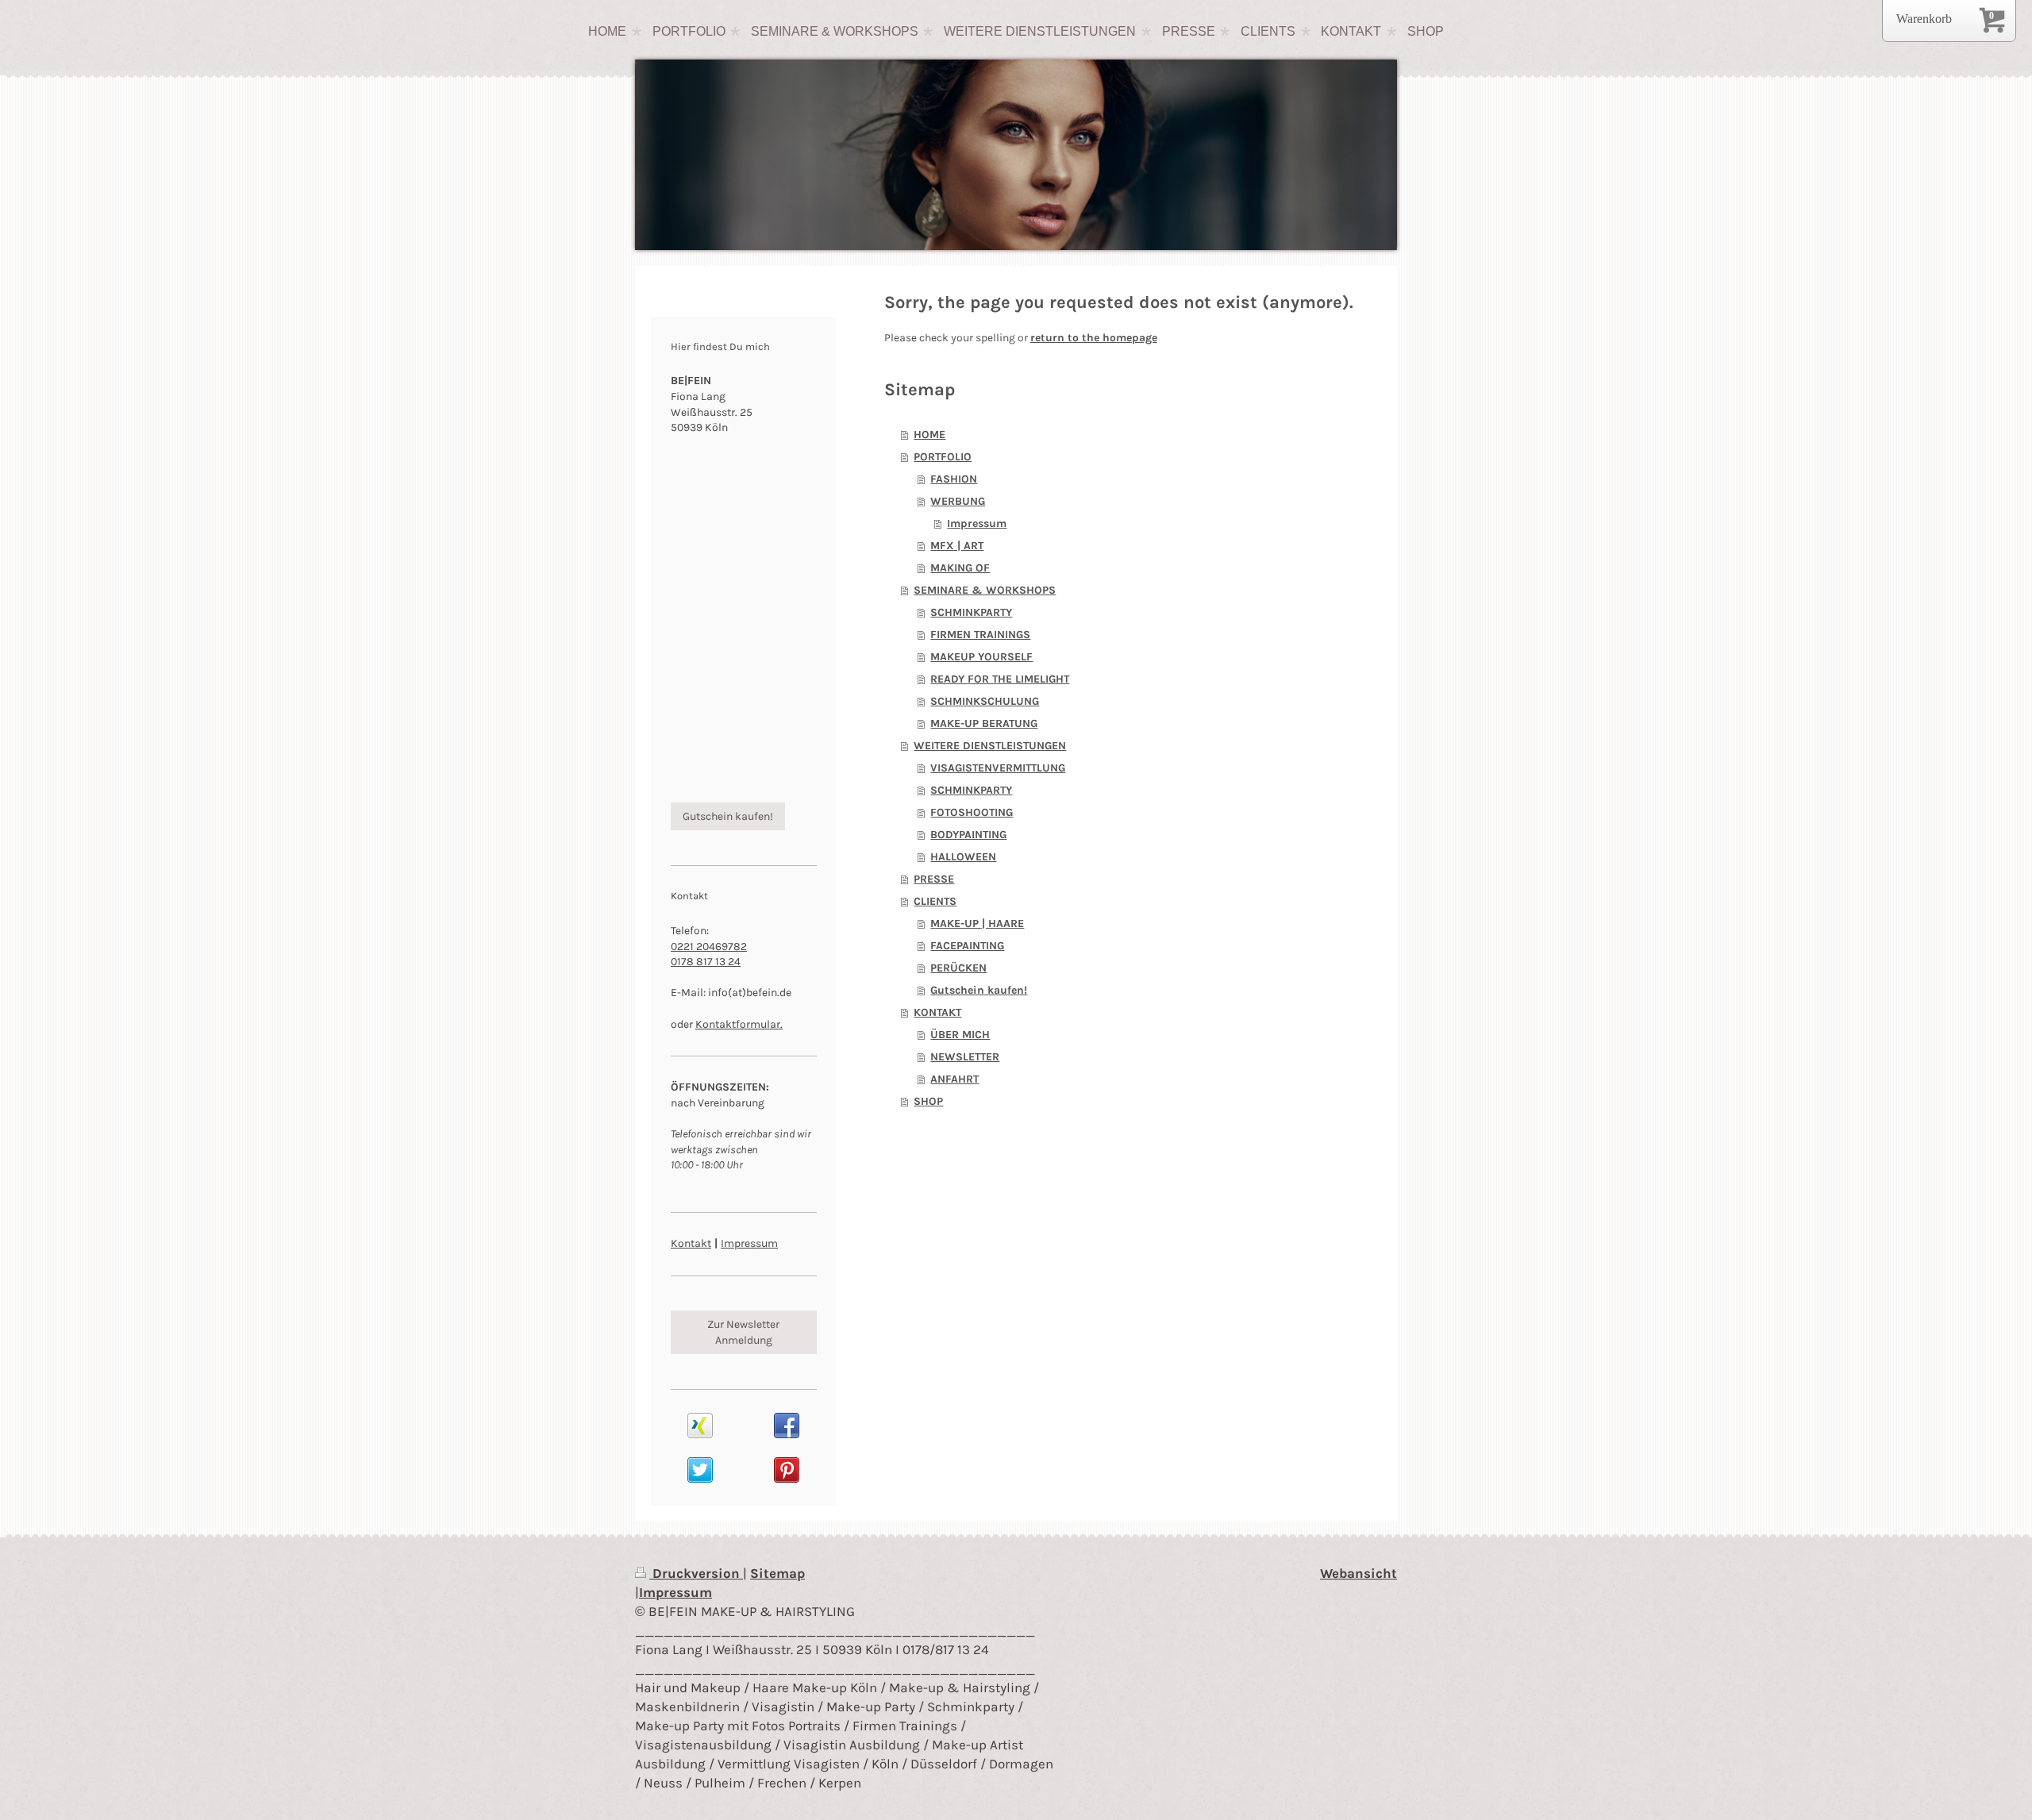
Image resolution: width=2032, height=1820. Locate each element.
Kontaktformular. (739, 1024)
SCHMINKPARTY (971, 612)
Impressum (977, 523)
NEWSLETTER (965, 1057)
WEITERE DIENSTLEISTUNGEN (990, 746)
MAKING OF (960, 568)
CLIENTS (935, 901)
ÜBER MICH (960, 1035)
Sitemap (777, 1573)
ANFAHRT (954, 1079)
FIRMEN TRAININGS (980, 635)
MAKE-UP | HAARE (977, 923)
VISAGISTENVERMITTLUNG (998, 768)
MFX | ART (957, 546)
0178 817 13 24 (706, 962)
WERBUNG (958, 501)
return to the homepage (1094, 338)
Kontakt (691, 1243)
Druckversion (696, 1573)
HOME (929, 435)
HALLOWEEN (963, 857)
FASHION (954, 479)
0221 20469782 (709, 947)
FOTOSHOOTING (972, 812)
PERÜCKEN (958, 968)
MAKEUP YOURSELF (981, 657)
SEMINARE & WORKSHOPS (985, 590)
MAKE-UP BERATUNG (984, 723)
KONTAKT (937, 1012)
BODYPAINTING (968, 835)
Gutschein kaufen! (979, 990)
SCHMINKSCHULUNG (985, 701)
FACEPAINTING (967, 946)
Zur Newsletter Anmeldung (743, 1332)
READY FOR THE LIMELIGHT (1000, 679)
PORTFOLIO (943, 457)
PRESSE (934, 879)
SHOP (928, 1101)
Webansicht (1359, 1573)
